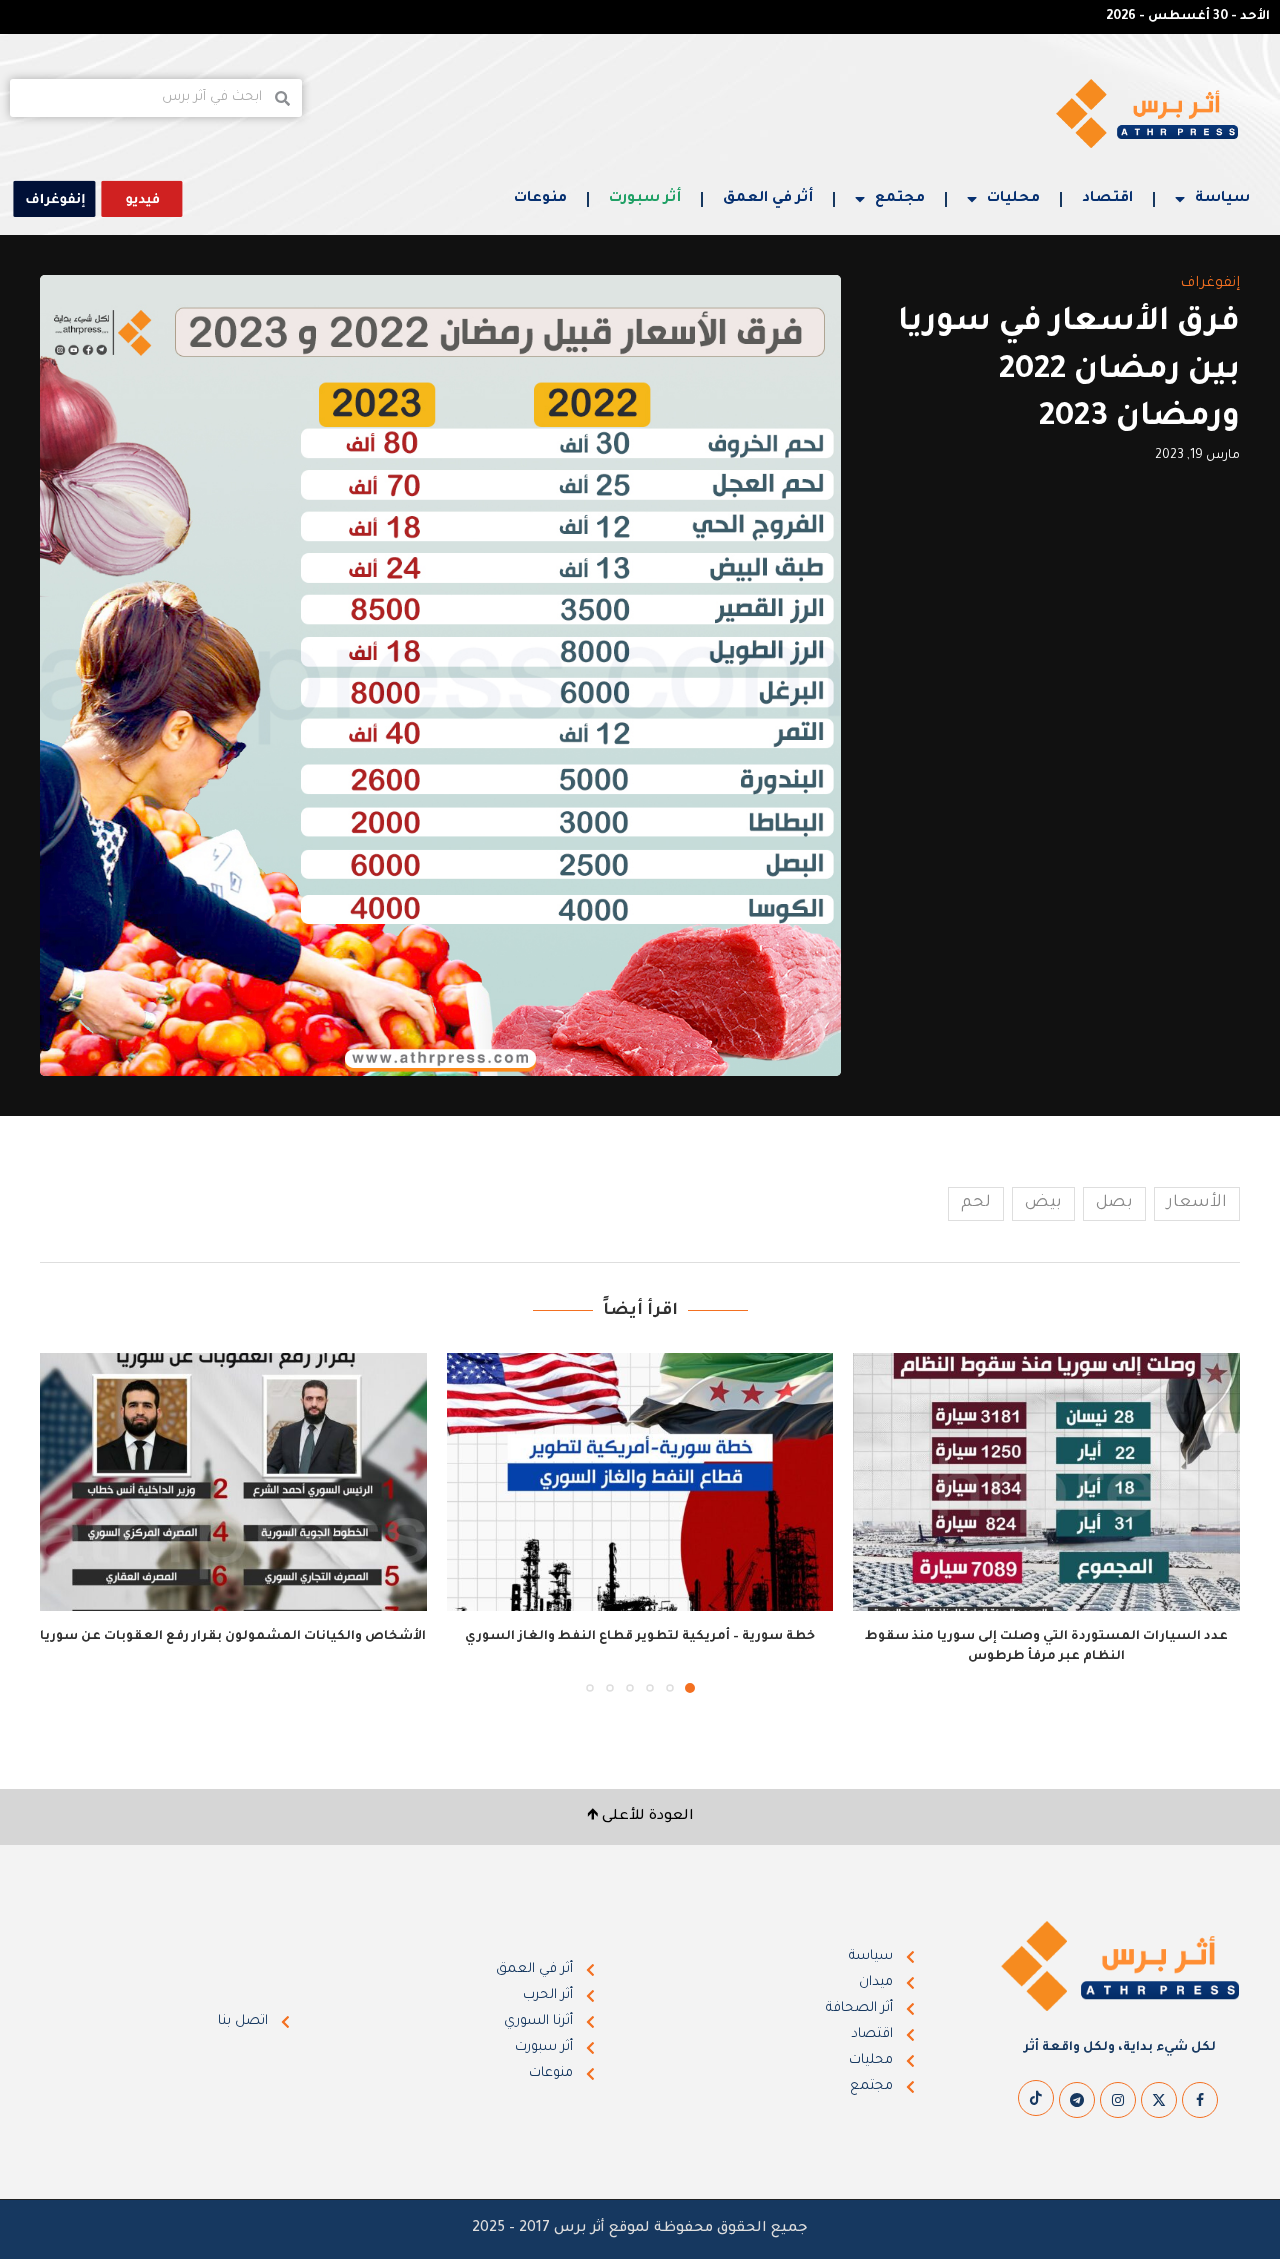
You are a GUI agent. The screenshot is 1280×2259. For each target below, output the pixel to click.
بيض (1043, 1203)
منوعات (540, 199)
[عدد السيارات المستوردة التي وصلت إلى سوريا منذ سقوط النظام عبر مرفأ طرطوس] (1046, 1482)
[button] (67, 1522)
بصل (1114, 1203)
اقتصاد (1107, 199)
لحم (976, 1203)
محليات (1013, 199)
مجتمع (900, 199)
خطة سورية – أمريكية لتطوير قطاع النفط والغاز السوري (640, 1637)
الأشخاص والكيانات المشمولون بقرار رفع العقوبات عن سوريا (233, 1637)
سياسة (1222, 199)
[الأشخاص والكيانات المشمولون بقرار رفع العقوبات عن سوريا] (233, 1482)
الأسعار (1197, 1203)
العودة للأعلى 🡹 (640, 1817)
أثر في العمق (768, 199)
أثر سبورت (645, 199)
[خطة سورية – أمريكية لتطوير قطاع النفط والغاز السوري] (640, 1482)
